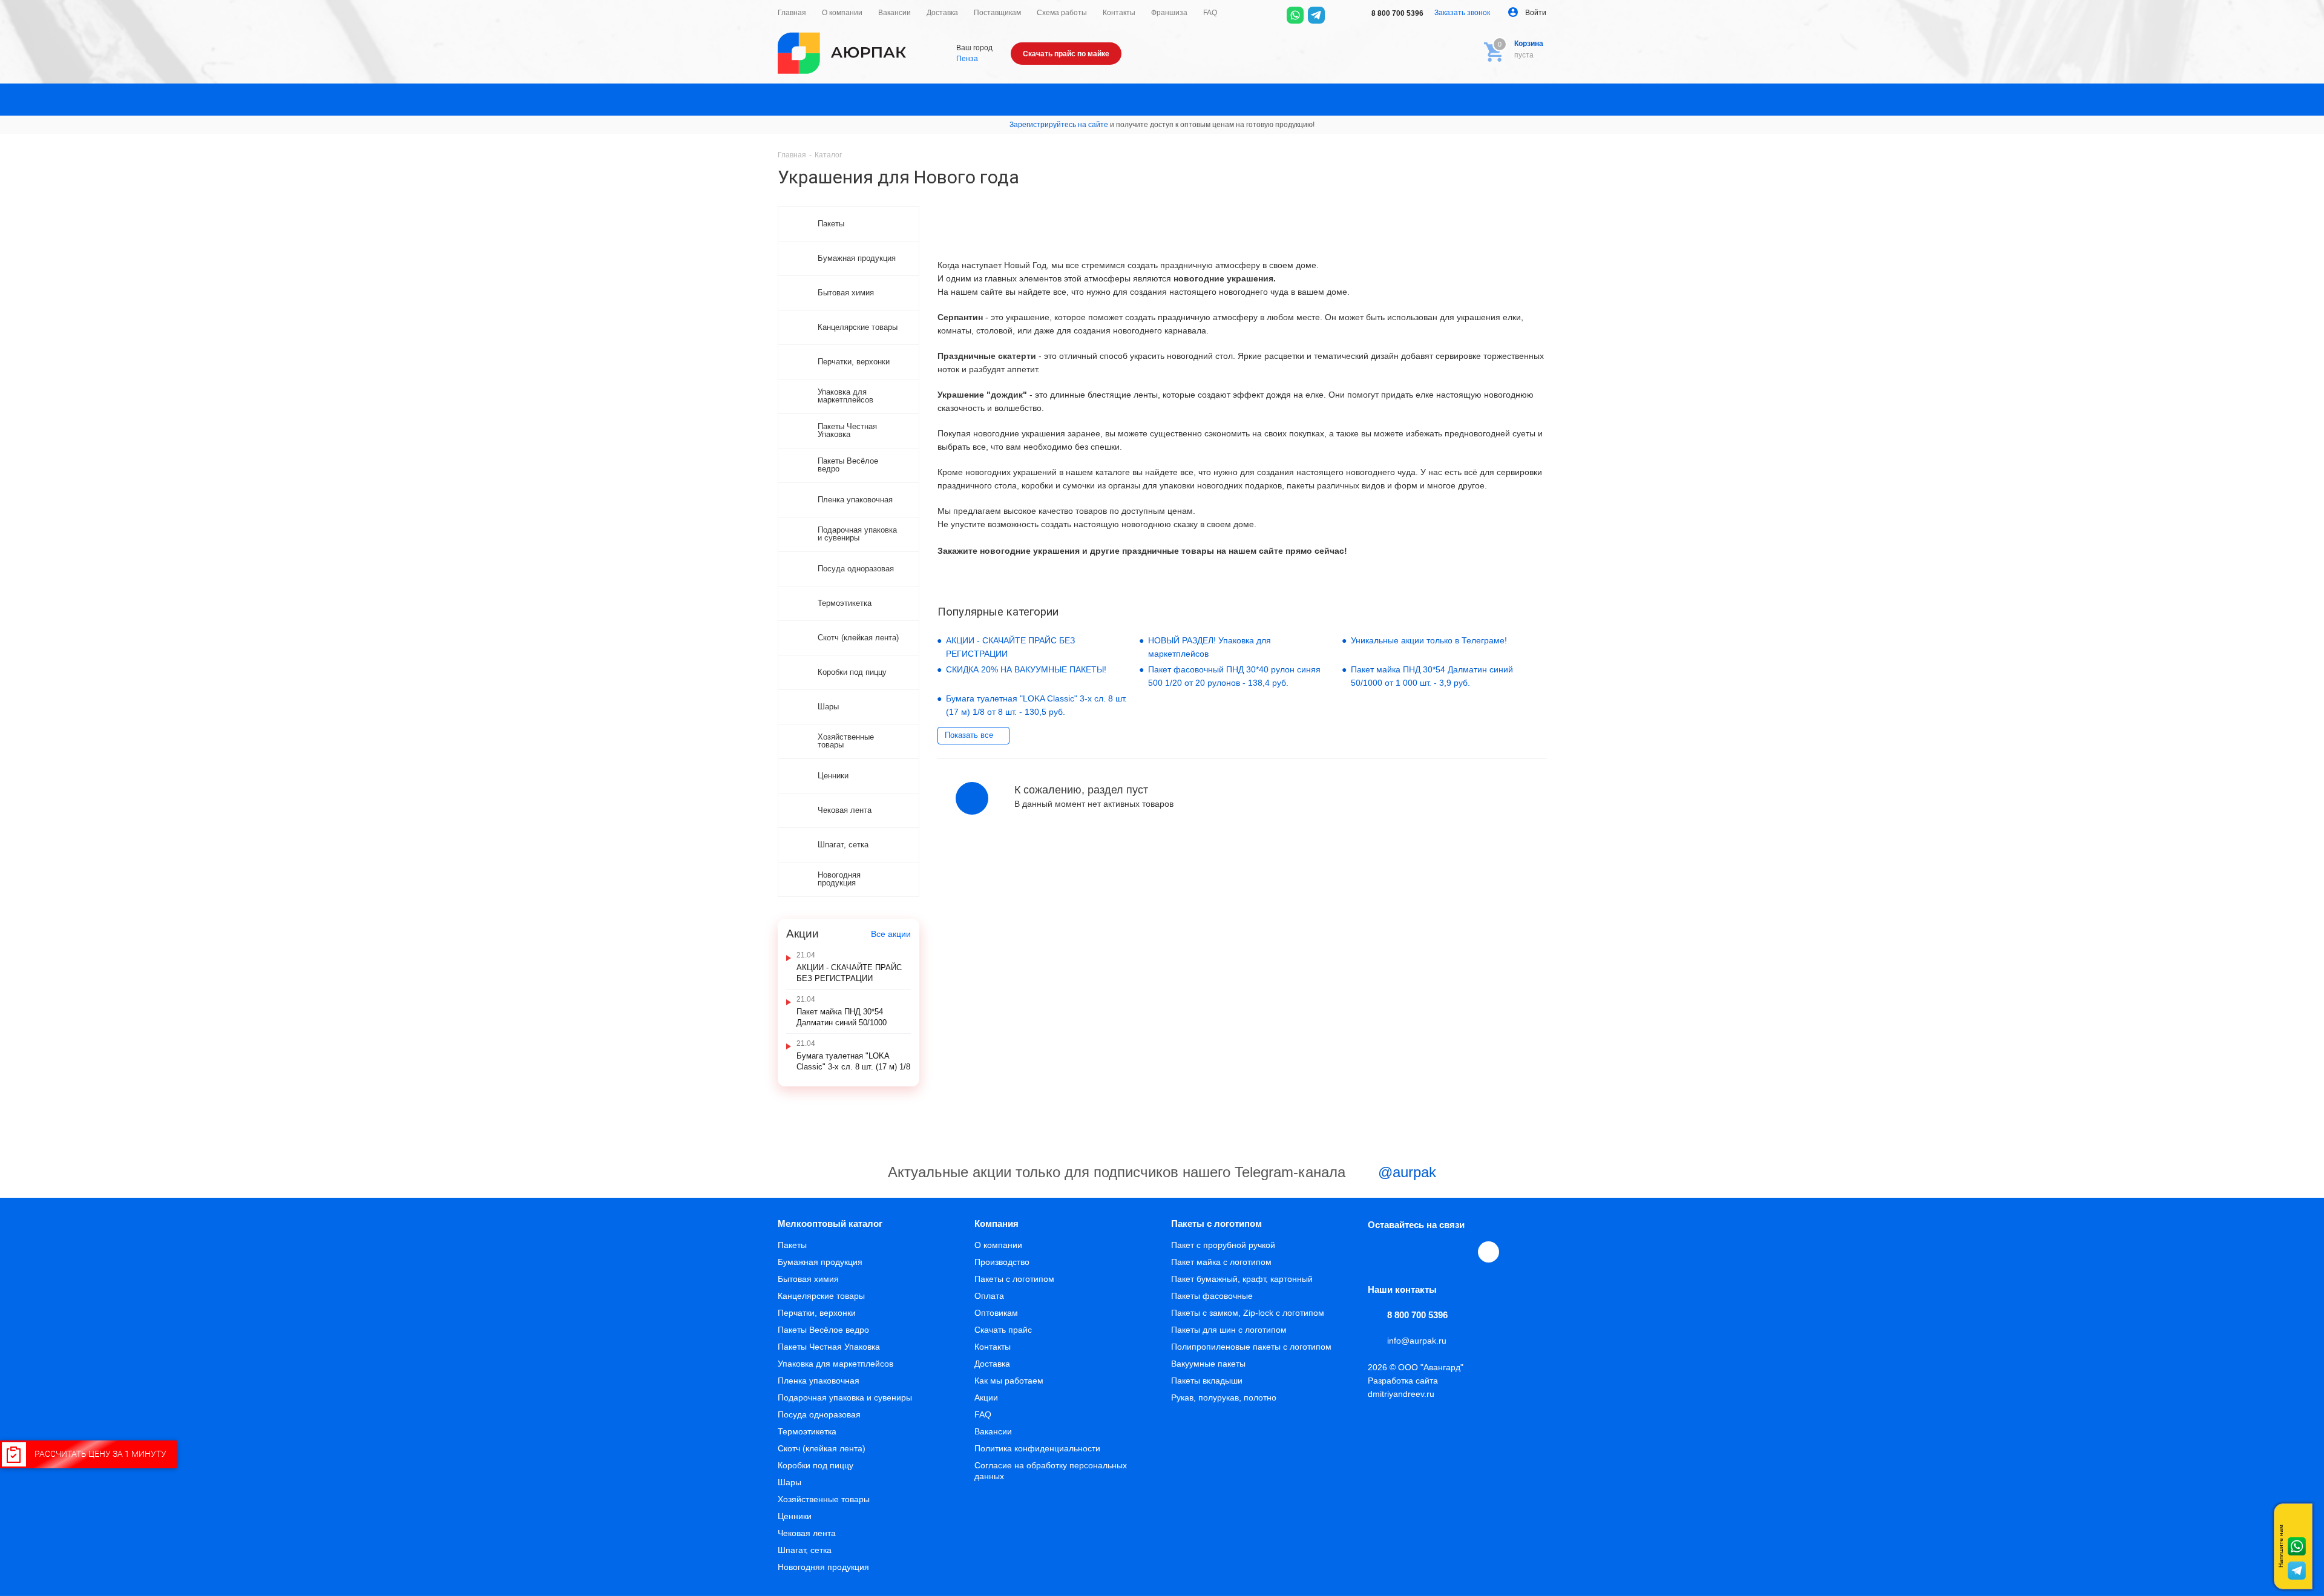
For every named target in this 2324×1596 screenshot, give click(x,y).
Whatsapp (2297, 1546)
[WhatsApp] (1295, 15)
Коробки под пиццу (816, 1465)
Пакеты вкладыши (1207, 1381)
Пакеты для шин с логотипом (1229, 1330)
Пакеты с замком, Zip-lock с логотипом (1248, 1313)
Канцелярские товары (821, 1296)
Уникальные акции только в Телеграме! (1429, 640)
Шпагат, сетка (805, 1550)
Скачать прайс (1003, 1330)
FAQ (983, 1414)
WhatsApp (1462, 1252)
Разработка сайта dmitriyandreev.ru (1403, 1387)
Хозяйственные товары (824, 1499)
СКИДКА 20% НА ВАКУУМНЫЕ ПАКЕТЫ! (1026, 669)
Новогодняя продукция (823, 1567)
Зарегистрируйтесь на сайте (1059, 125)
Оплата (989, 1296)
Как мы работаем (1009, 1381)
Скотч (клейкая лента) (822, 1448)
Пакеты (792, 1245)
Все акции (891, 934)
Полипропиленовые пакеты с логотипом (1251, 1347)
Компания (996, 1223)
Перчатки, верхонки (817, 1313)
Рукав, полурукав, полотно (1224, 1397)
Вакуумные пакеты (1208, 1364)
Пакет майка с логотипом (1221, 1262)
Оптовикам (996, 1313)
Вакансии (993, 1431)
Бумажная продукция (820, 1262)
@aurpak (1405, 1172)
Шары (789, 1482)
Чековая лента (807, 1533)
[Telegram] (1316, 15)
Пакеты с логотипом (1014, 1279)
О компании (998, 1245)
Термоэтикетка (807, 1431)
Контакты (993, 1347)
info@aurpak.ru (1417, 1341)
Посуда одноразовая (819, 1414)
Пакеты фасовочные (1212, 1296)
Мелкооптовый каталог (830, 1223)
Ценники (795, 1516)
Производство (1002, 1262)
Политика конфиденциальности (1037, 1448)
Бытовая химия (808, 1279)
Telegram (1407, 1252)
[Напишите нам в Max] (2297, 1522)
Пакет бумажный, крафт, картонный (1242, 1279)
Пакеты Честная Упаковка (829, 1347)
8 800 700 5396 (1397, 13)
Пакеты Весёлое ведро (823, 1330)
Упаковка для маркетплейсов (835, 1364)
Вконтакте (1379, 1252)
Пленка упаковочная (819, 1381)
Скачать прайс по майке (1066, 54)
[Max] (1338, 15)
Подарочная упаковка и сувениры (845, 1397)
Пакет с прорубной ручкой (1223, 1245)
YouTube (1434, 1252)
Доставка (992, 1364)
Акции (986, 1397)
